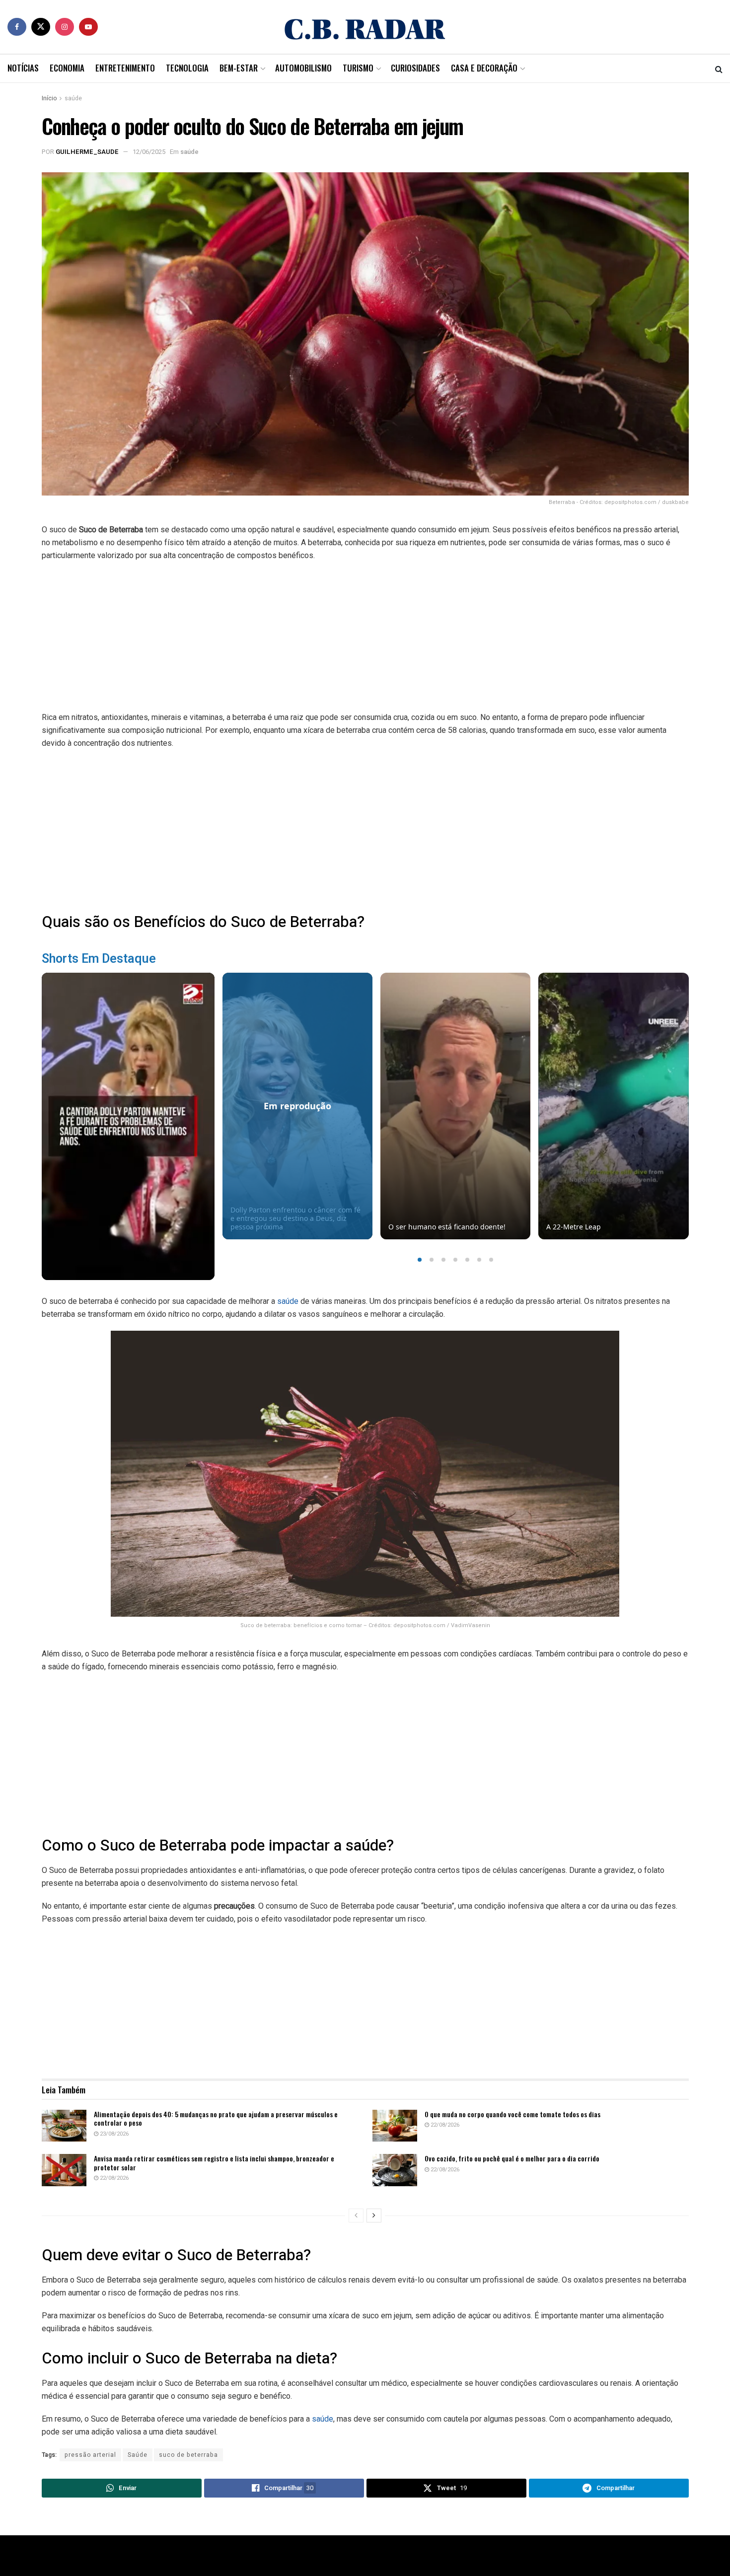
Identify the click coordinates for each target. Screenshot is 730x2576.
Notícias (23, 68)
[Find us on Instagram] (65, 27)
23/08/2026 (113, 2134)
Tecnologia (187, 68)
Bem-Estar (239, 68)
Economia (67, 68)
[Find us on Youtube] (88, 27)
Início (49, 98)
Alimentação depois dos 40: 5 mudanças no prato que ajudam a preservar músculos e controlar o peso (216, 2118)
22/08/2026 (444, 2125)
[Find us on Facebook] (17, 27)
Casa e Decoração (484, 68)
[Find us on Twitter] (41, 27)
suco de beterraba (188, 2455)
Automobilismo (303, 68)
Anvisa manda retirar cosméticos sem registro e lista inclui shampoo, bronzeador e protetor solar (214, 2163)
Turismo (358, 68)
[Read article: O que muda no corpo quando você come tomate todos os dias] (395, 2126)
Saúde (138, 2455)
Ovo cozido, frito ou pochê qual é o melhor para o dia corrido (512, 2158)
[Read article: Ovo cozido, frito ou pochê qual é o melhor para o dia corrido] (395, 2170)
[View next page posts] (374, 2216)
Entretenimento (125, 68)
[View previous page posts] (356, 2216)
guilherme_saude (87, 152)
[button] (420, 1260)
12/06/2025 (149, 152)
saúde (73, 98)
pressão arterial (90, 2455)
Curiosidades (415, 68)
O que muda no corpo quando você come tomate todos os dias (512, 2114)
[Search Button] (719, 69)
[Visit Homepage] (365, 27)
